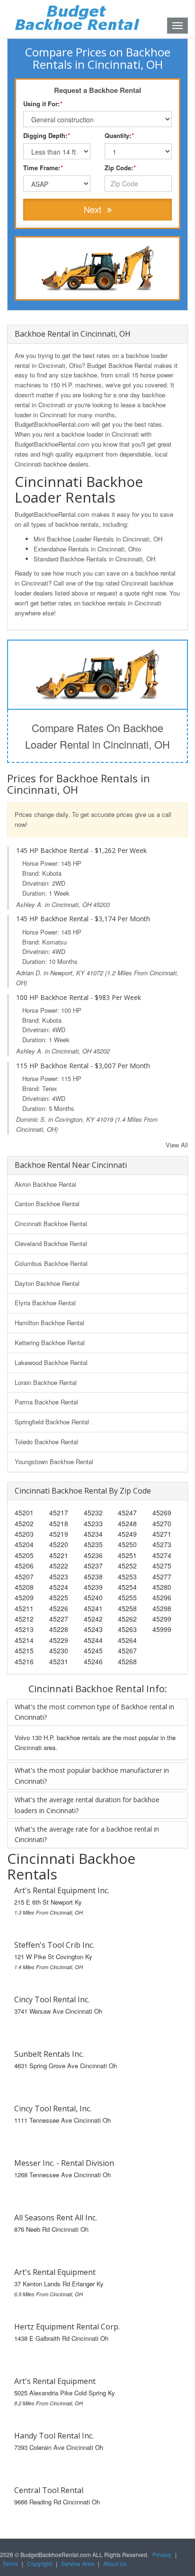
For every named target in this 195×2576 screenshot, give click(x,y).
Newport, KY (67, 973)
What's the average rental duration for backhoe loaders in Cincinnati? (87, 1805)
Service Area (78, 2563)
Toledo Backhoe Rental (46, 1442)
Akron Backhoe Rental (45, 1184)
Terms (10, 2563)
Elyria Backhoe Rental (45, 1303)
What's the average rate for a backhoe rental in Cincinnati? (87, 1834)
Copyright (40, 2563)
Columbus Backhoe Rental (51, 1263)
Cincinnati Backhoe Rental (51, 1224)
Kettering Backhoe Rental (50, 1343)
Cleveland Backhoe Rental (51, 1243)
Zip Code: (120, 168)
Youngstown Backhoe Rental (54, 1462)
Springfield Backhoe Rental (52, 1422)
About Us (115, 2563)
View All (177, 1145)
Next (94, 209)
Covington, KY (75, 1119)
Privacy (162, 2554)
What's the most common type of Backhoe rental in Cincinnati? (94, 1712)
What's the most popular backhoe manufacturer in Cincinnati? (92, 1775)
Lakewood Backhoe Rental (51, 1362)
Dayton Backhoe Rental (47, 1283)
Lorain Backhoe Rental (46, 1382)
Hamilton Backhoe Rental (49, 1323)
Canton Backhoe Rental (47, 1204)
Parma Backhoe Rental (46, 1402)
